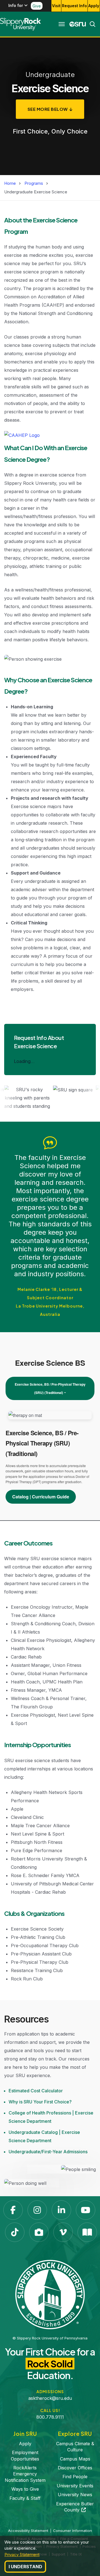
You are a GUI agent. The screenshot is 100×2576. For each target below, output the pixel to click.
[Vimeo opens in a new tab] (63, 2232)
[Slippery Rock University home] (50, 2294)
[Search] (91, 24)
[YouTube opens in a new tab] (86, 2210)
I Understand (25, 2567)
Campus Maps (75, 2459)
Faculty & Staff (25, 2498)
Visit (56, 6)
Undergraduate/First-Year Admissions (48, 2152)
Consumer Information (72, 2531)
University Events (75, 2486)
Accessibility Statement (28, 2531)
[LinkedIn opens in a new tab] (61, 2210)
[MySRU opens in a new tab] (78, 24)
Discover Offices (75, 2468)
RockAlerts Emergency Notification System (25, 2474)
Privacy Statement (22, 2555)
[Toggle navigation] (62, 24)
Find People (75, 2477)
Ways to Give (25, 2489)
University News (75, 2495)
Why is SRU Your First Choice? (40, 2102)
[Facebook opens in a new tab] (13, 2210)
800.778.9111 (50, 2417)
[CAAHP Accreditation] (22, 436)
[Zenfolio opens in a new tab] (39, 2232)
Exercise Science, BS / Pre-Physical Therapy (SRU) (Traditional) (50, 1388)
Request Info (74, 6)
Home (10, 183)
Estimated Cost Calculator (36, 2091)
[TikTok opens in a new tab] (15, 2232)
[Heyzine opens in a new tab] (87, 2232)
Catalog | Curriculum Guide (41, 1497)
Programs (34, 183)
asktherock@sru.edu (50, 2398)
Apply (94, 6)
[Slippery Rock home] (20, 24)
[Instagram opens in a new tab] (37, 2210)
